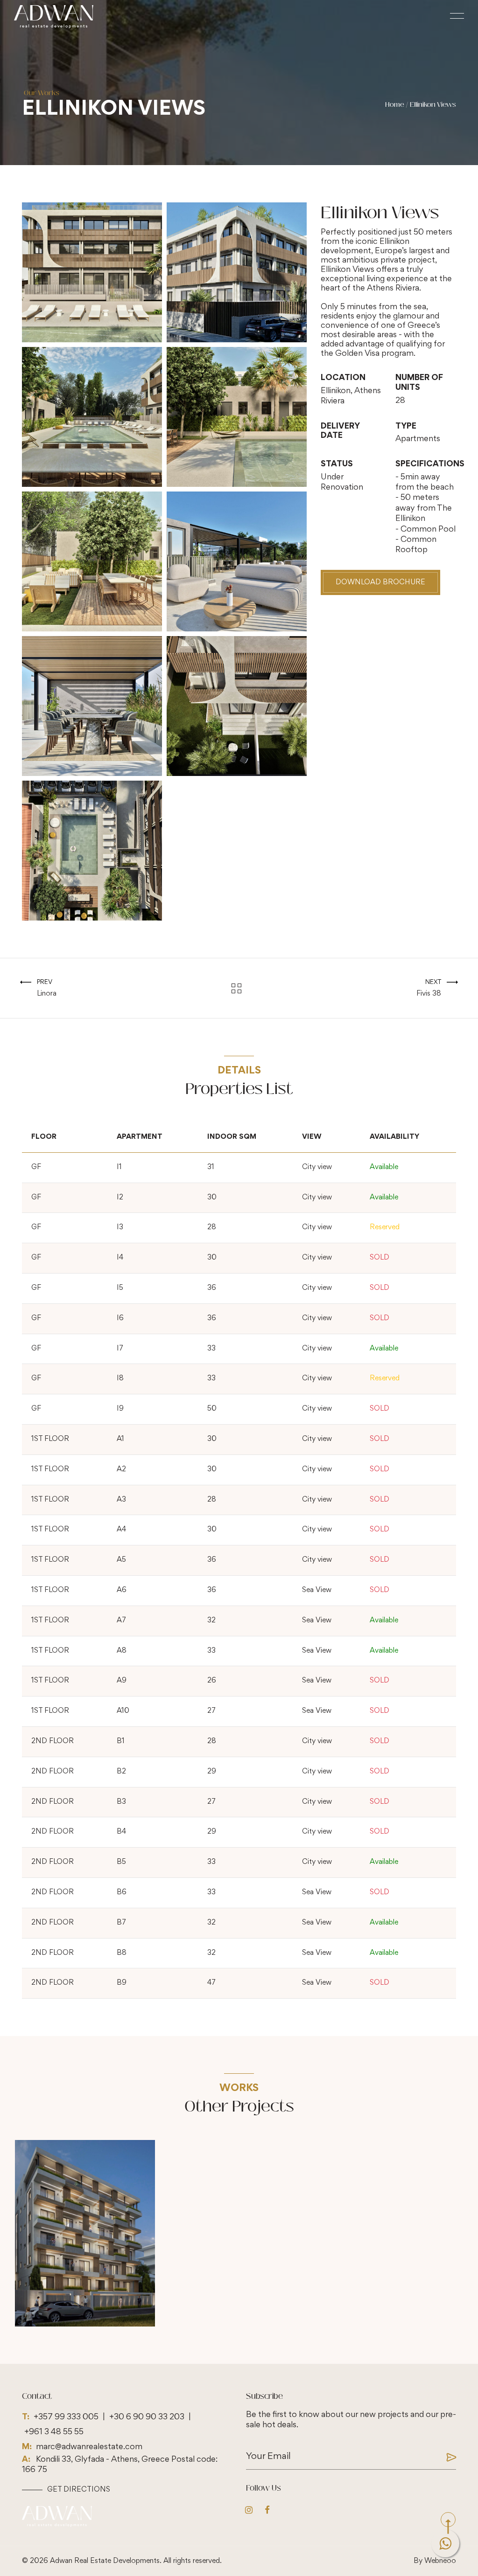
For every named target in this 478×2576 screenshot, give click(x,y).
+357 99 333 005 (66, 2417)
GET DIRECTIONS (79, 2490)
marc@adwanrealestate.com (89, 2447)
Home (395, 105)
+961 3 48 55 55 (54, 2432)
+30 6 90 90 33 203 (147, 2417)
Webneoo (440, 2561)
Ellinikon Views (433, 105)
